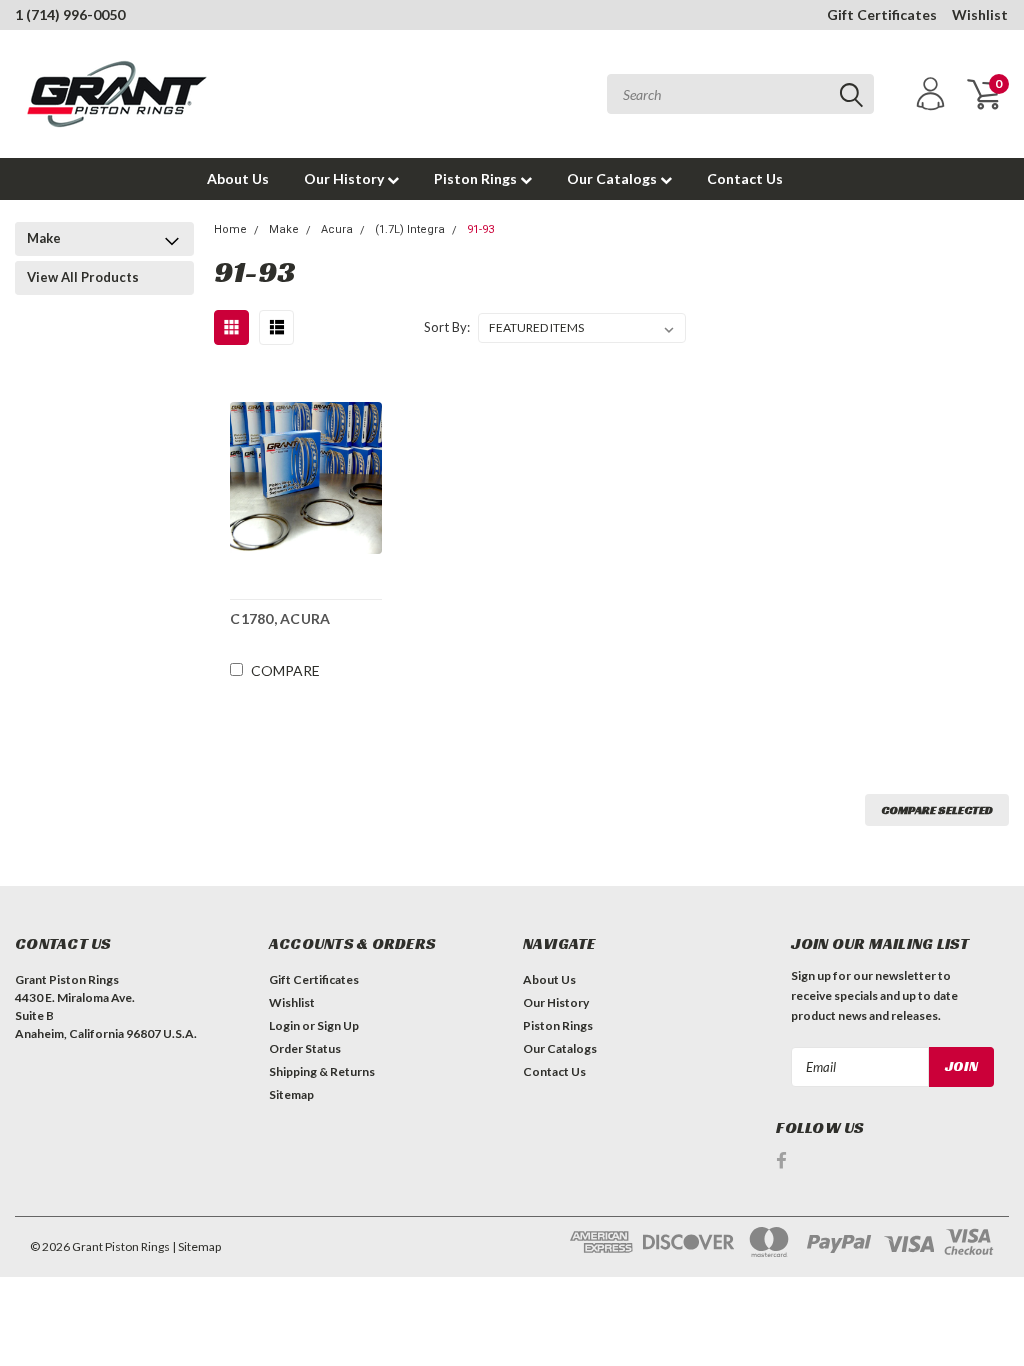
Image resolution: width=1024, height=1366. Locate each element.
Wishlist (980, 14)
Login (284, 1025)
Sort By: (447, 327)
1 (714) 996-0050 (70, 14)
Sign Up (338, 1025)
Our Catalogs (613, 178)
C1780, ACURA (280, 618)
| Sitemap (196, 1246)
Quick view (306, 477)
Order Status (305, 1048)
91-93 (480, 229)
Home (230, 229)
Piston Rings (477, 178)
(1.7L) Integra (410, 229)
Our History (345, 178)
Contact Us (745, 178)
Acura (337, 229)
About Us (238, 178)
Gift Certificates (882, 14)
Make (44, 238)
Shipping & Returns (322, 1071)
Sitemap (291, 1094)
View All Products (83, 277)
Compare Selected (937, 809)
